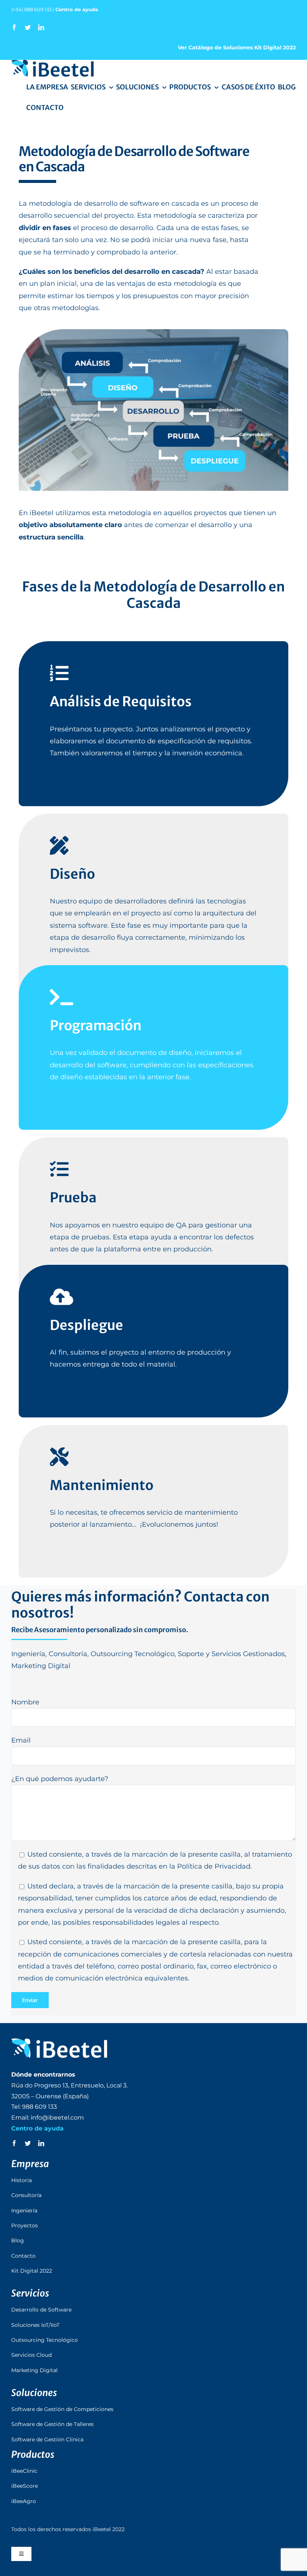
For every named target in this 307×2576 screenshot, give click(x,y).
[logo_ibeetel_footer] (59, 2042)
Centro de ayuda (77, 9)
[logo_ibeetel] (52, 63)
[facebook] (14, 27)
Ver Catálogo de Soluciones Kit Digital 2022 (237, 48)
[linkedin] (41, 27)
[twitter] (28, 27)
